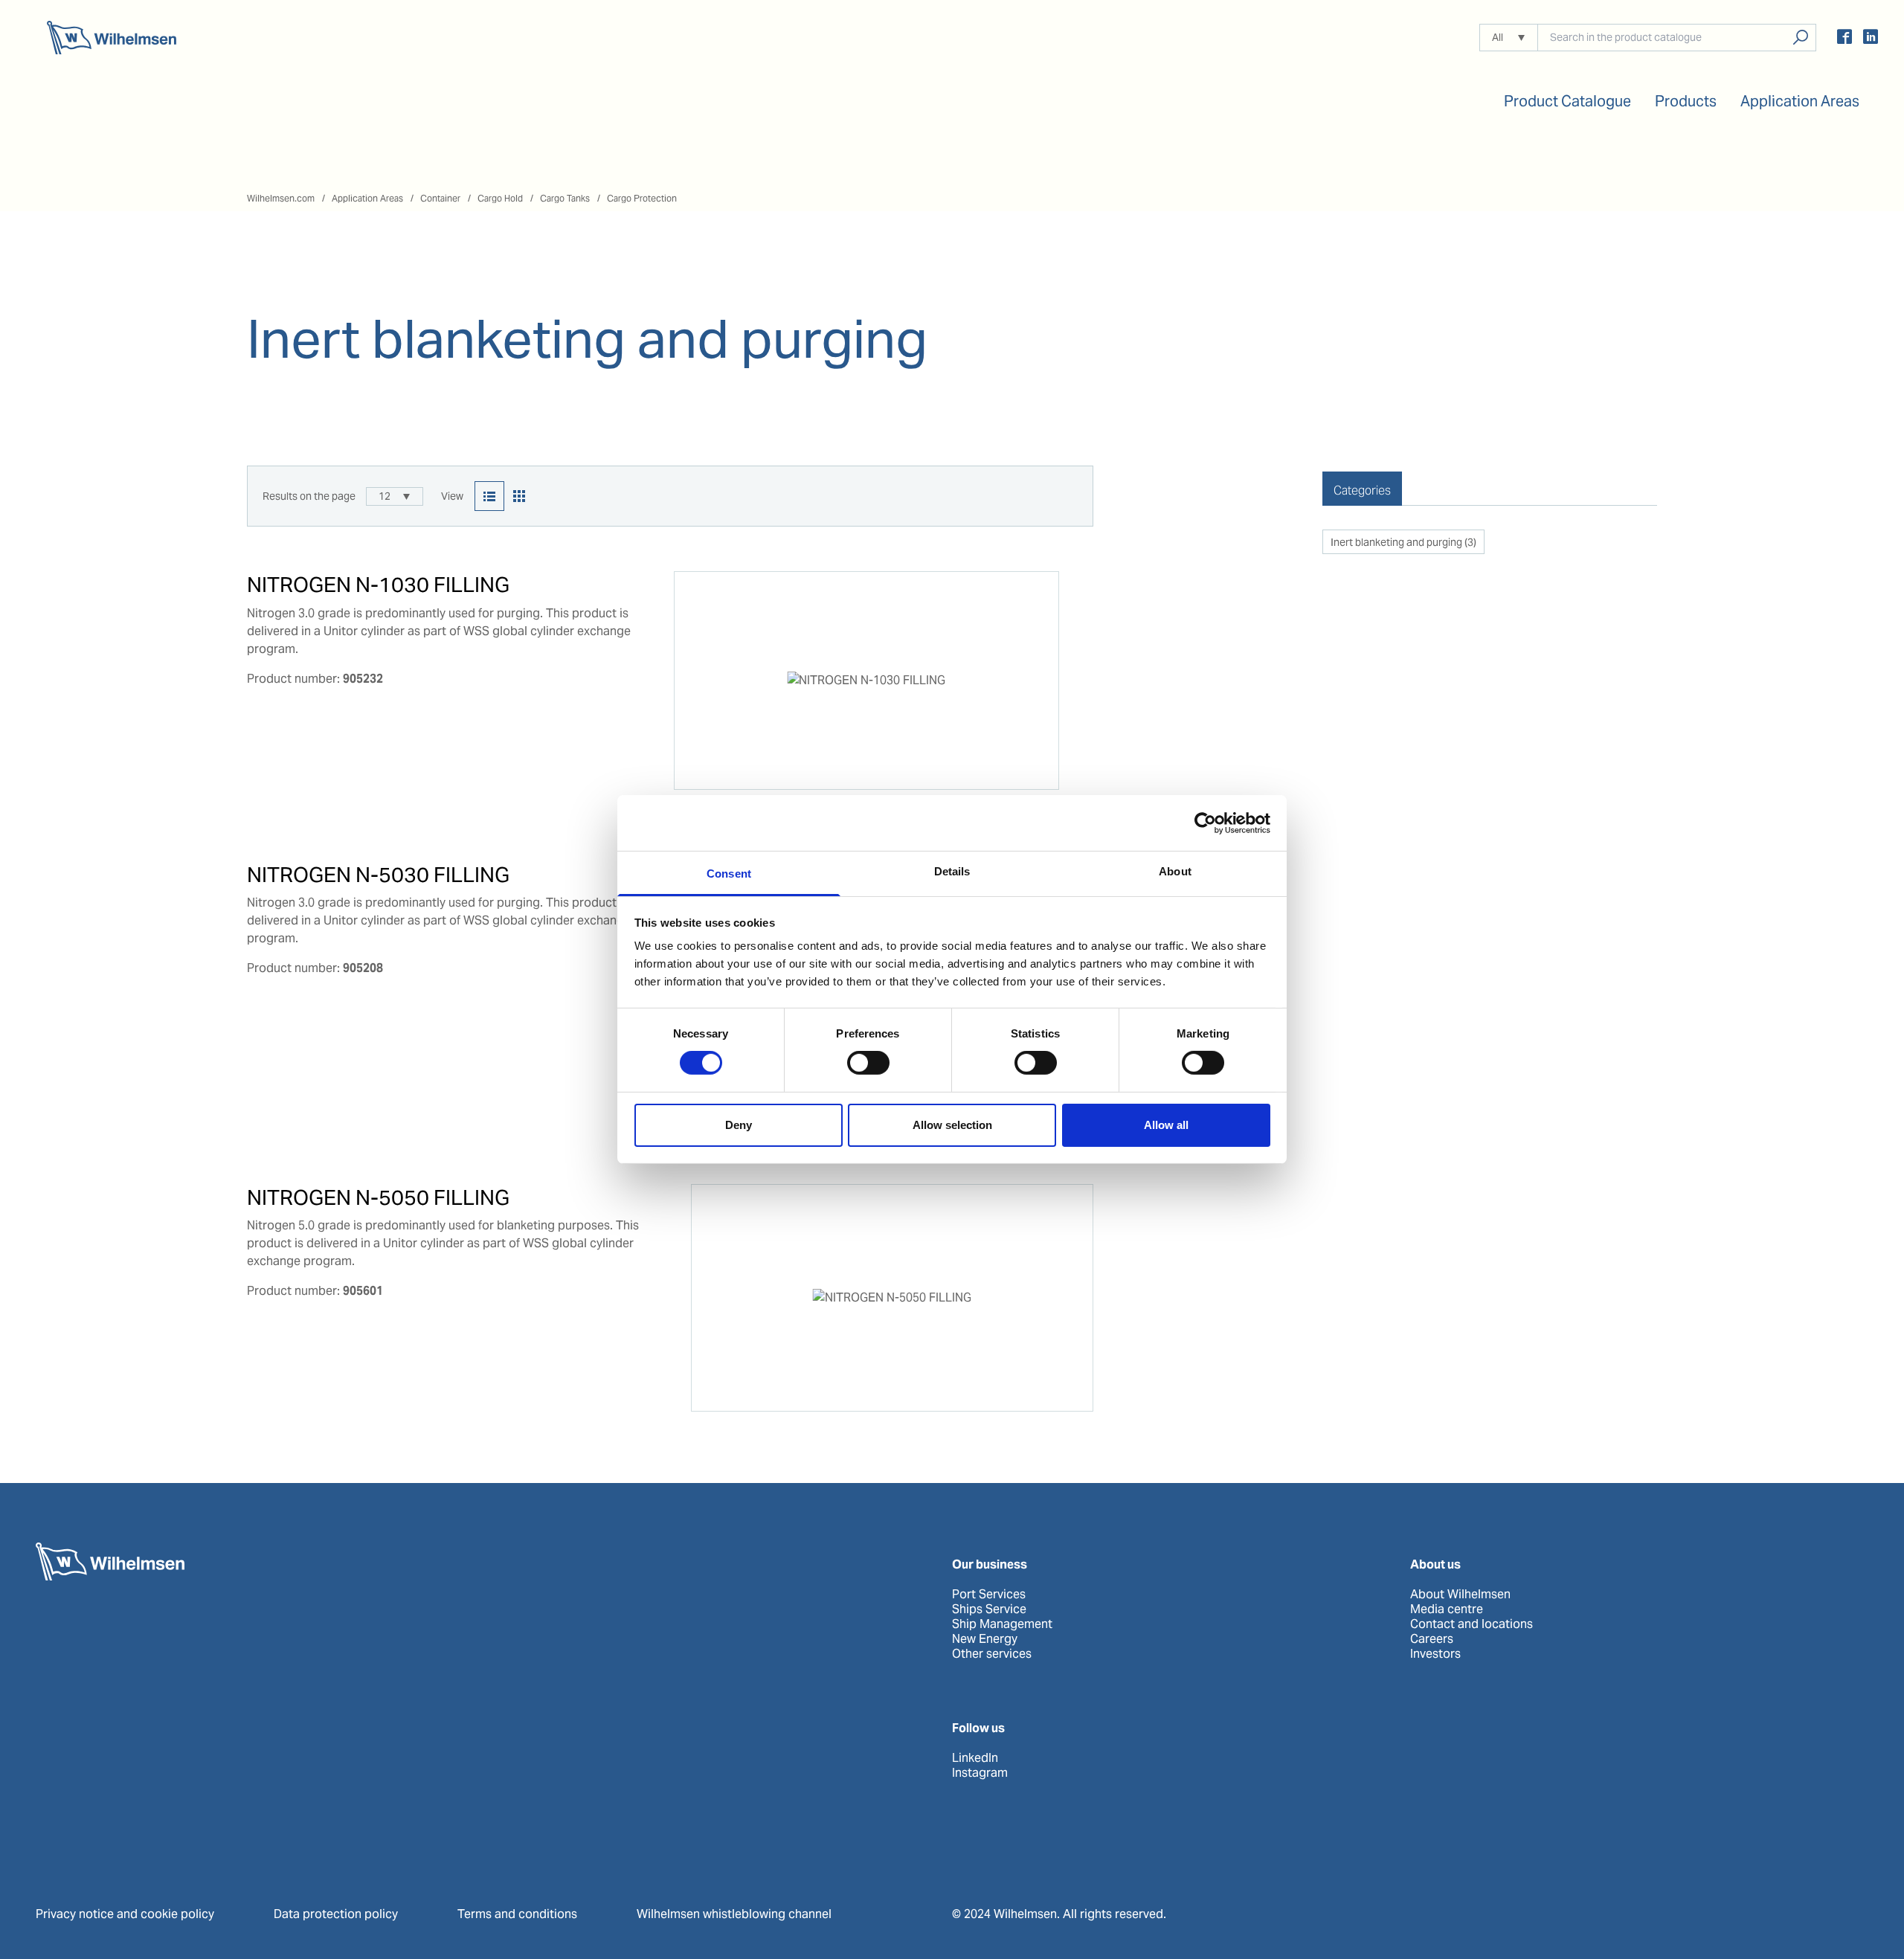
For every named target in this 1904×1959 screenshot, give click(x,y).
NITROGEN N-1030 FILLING (378, 585)
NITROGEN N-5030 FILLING (378, 875)
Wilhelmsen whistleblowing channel (734, 1914)
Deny (739, 1125)
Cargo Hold (500, 198)
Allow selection (952, 1125)
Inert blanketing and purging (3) (1403, 542)
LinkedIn (975, 1758)
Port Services (989, 1595)
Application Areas (367, 198)
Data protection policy (336, 1914)
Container (440, 198)
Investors (1435, 1654)
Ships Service (989, 1609)
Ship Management (1002, 1624)
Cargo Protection (642, 198)
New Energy (985, 1639)
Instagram (980, 1773)
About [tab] (1175, 871)
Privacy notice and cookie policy (125, 1914)
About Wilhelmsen (1460, 1595)
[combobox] (395, 496)
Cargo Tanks (565, 198)
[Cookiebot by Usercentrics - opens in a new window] (1205, 823)
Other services (992, 1654)
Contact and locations (1472, 1624)
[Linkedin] (1871, 39)
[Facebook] (1844, 39)
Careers (1432, 1639)
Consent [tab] (729, 874)
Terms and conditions (517, 1914)
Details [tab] (952, 871)
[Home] (112, 38)
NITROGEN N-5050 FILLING (378, 1197)
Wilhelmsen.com (281, 198)
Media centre (1447, 1609)
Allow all (1166, 1125)
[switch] (868, 1063)
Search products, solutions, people (1800, 38)
